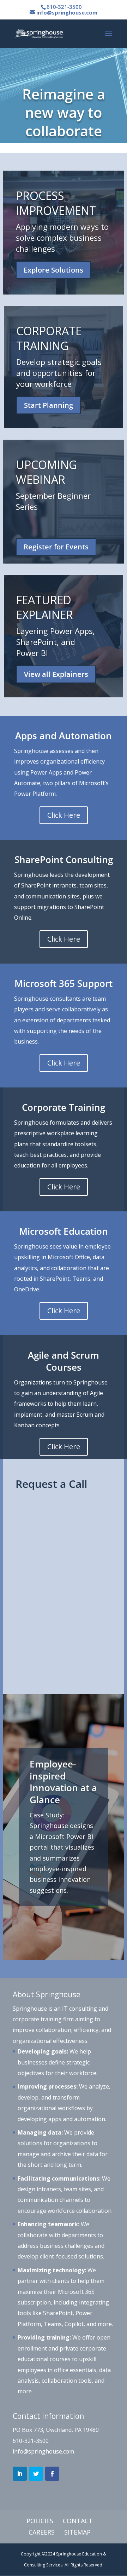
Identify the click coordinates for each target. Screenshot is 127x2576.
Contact (78, 2521)
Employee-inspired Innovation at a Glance (63, 1782)
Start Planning (49, 405)
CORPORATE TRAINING (49, 338)
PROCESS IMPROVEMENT (56, 203)
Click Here (64, 815)
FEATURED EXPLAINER (45, 607)
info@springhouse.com (43, 2451)
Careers (42, 2532)
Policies (40, 2521)
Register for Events (56, 547)
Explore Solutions (53, 270)
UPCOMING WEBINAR (46, 472)
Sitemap (77, 2532)
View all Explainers (56, 674)
